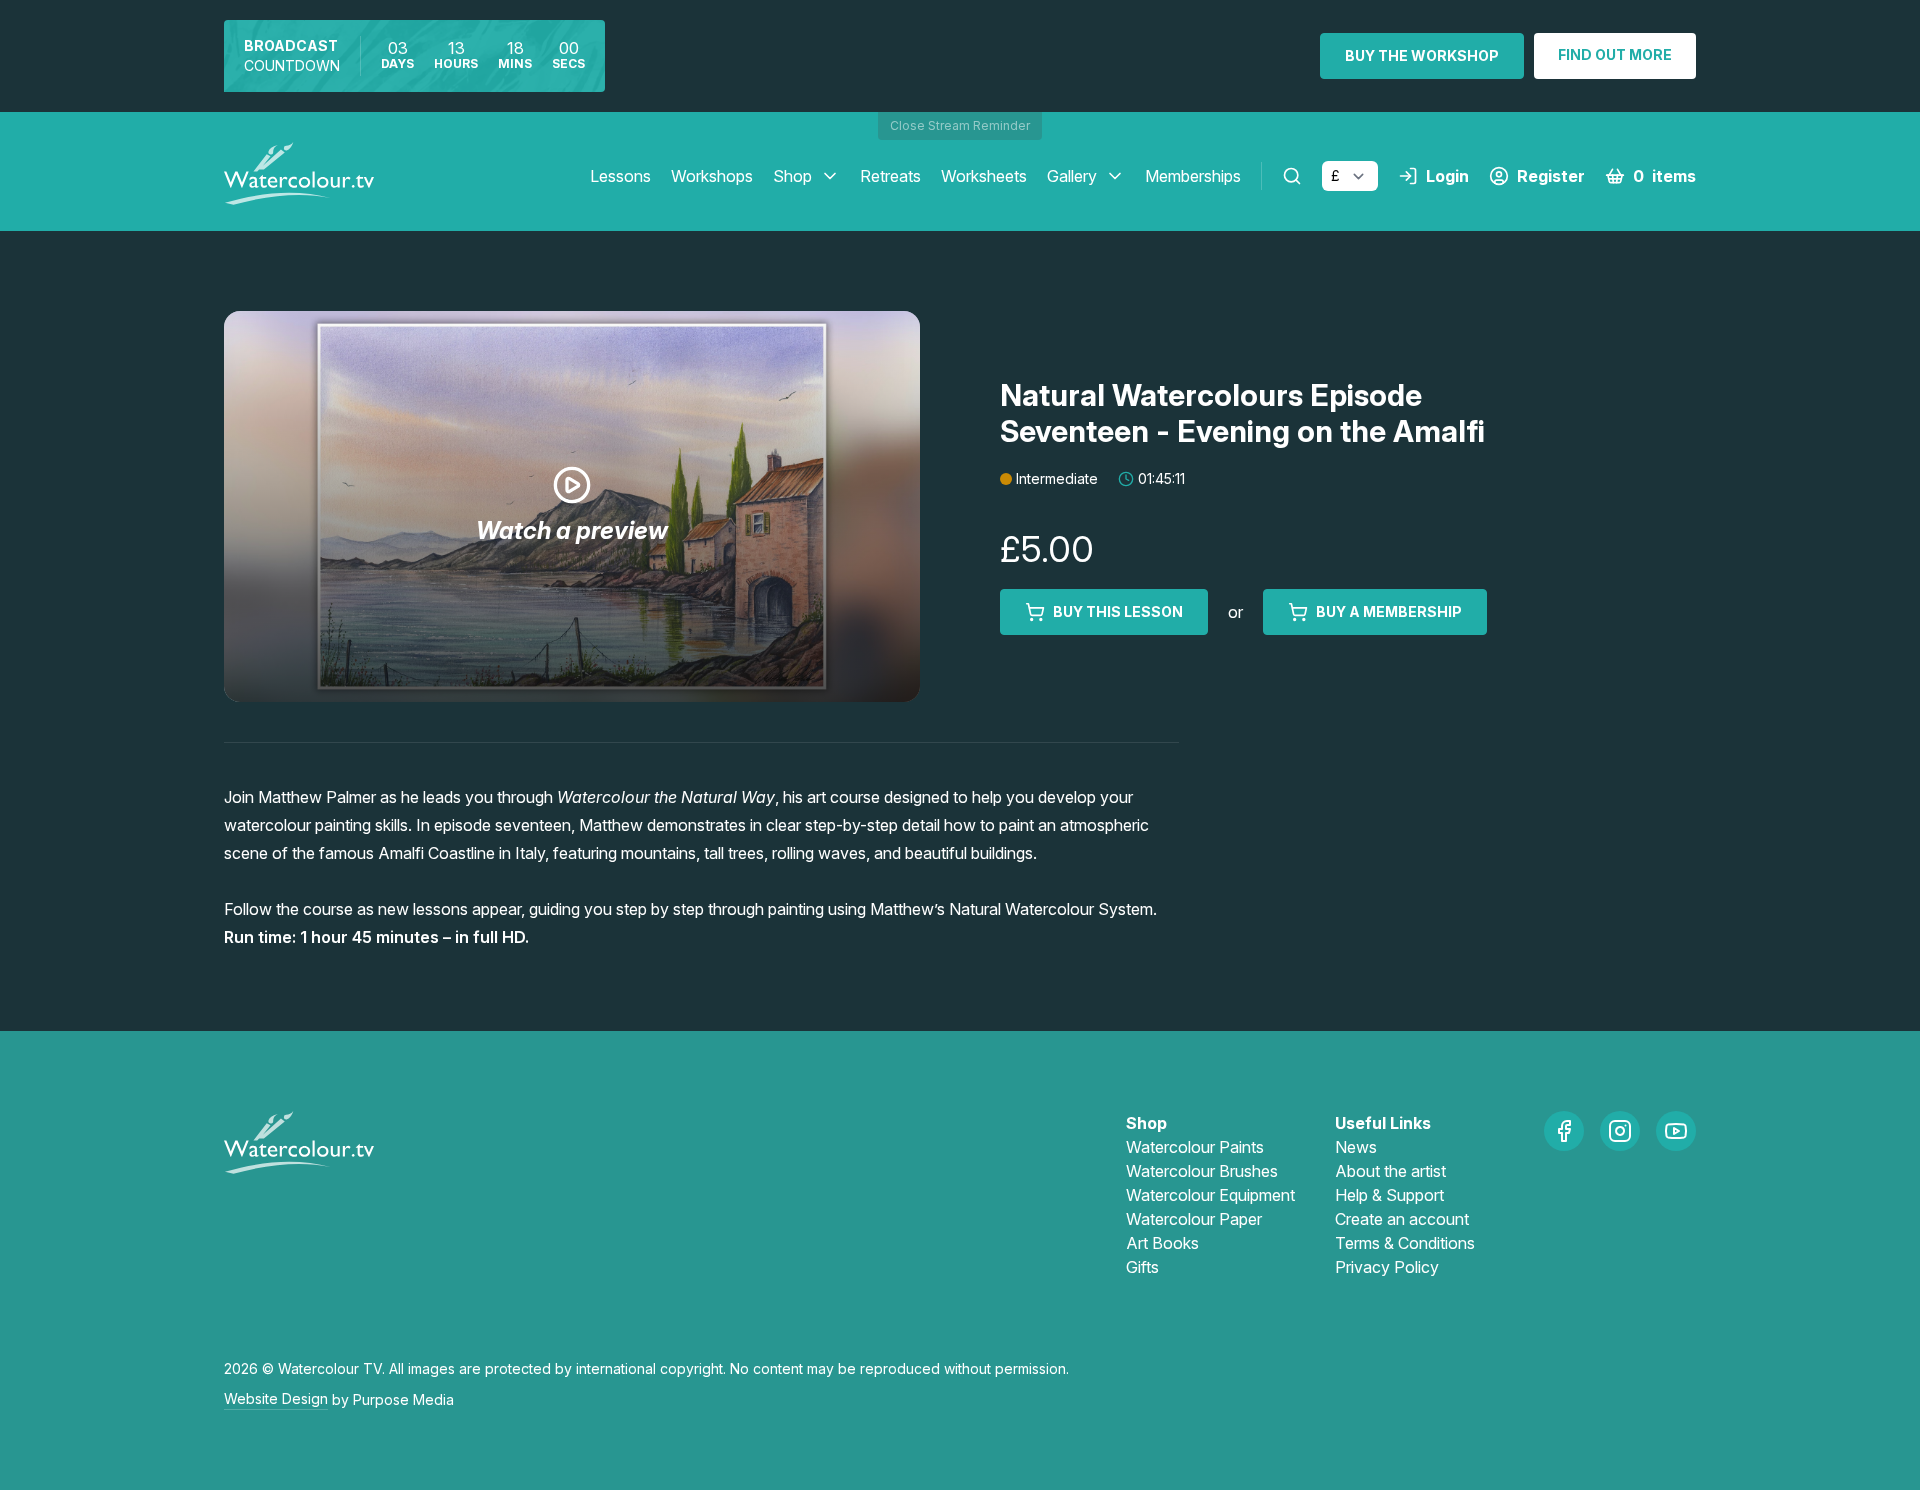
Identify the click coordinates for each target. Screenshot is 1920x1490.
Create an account (1402, 1219)
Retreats (890, 176)
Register (1551, 176)
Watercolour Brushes (1202, 1171)
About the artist (1390, 1171)
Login (1447, 176)
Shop (792, 176)
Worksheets (984, 176)
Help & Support (1389, 1195)
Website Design (276, 1398)
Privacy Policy (1387, 1267)
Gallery (1072, 176)
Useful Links (1383, 1123)
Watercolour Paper (1194, 1219)
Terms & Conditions (1405, 1243)
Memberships (1193, 176)
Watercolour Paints (1195, 1147)
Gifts (1142, 1267)
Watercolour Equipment (1210, 1195)
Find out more (1615, 54)
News (1356, 1147)
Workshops (712, 176)
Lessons (620, 176)
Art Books (1162, 1243)
